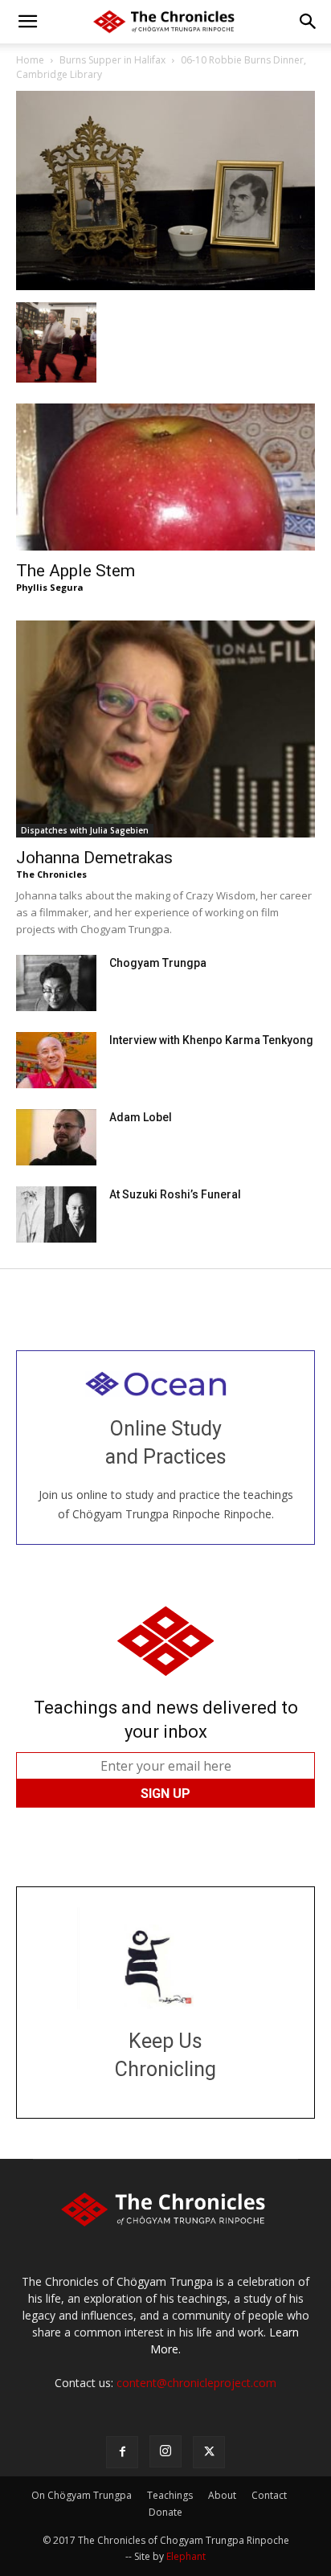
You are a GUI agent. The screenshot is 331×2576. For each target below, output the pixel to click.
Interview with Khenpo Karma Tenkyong (211, 1040)
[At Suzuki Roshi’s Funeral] (56, 1214)
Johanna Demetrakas (94, 858)
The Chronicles (51, 874)
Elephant (186, 2556)
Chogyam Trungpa (158, 963)
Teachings (170, 2495)
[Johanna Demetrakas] (165, 729)
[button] (27, 22)
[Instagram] (165, 2451)
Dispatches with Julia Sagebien (85, 830)
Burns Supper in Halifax (112, 60)
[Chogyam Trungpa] (56, 983)
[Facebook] (122, 2452)
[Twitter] (209, 2452)
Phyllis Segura (50, 587)
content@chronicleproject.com (196, 2383)
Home (30, 60)
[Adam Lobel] (56, 1137)
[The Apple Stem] (165, 477)
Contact (269, 2495)
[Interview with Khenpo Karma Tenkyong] (56, 1060)
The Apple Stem (76, 571)
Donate (165, 2512)
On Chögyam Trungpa (82, 2495)
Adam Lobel (141, 1117)
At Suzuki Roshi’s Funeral (175, 1194)
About (222, 2495)
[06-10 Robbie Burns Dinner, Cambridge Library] (165, 286)
